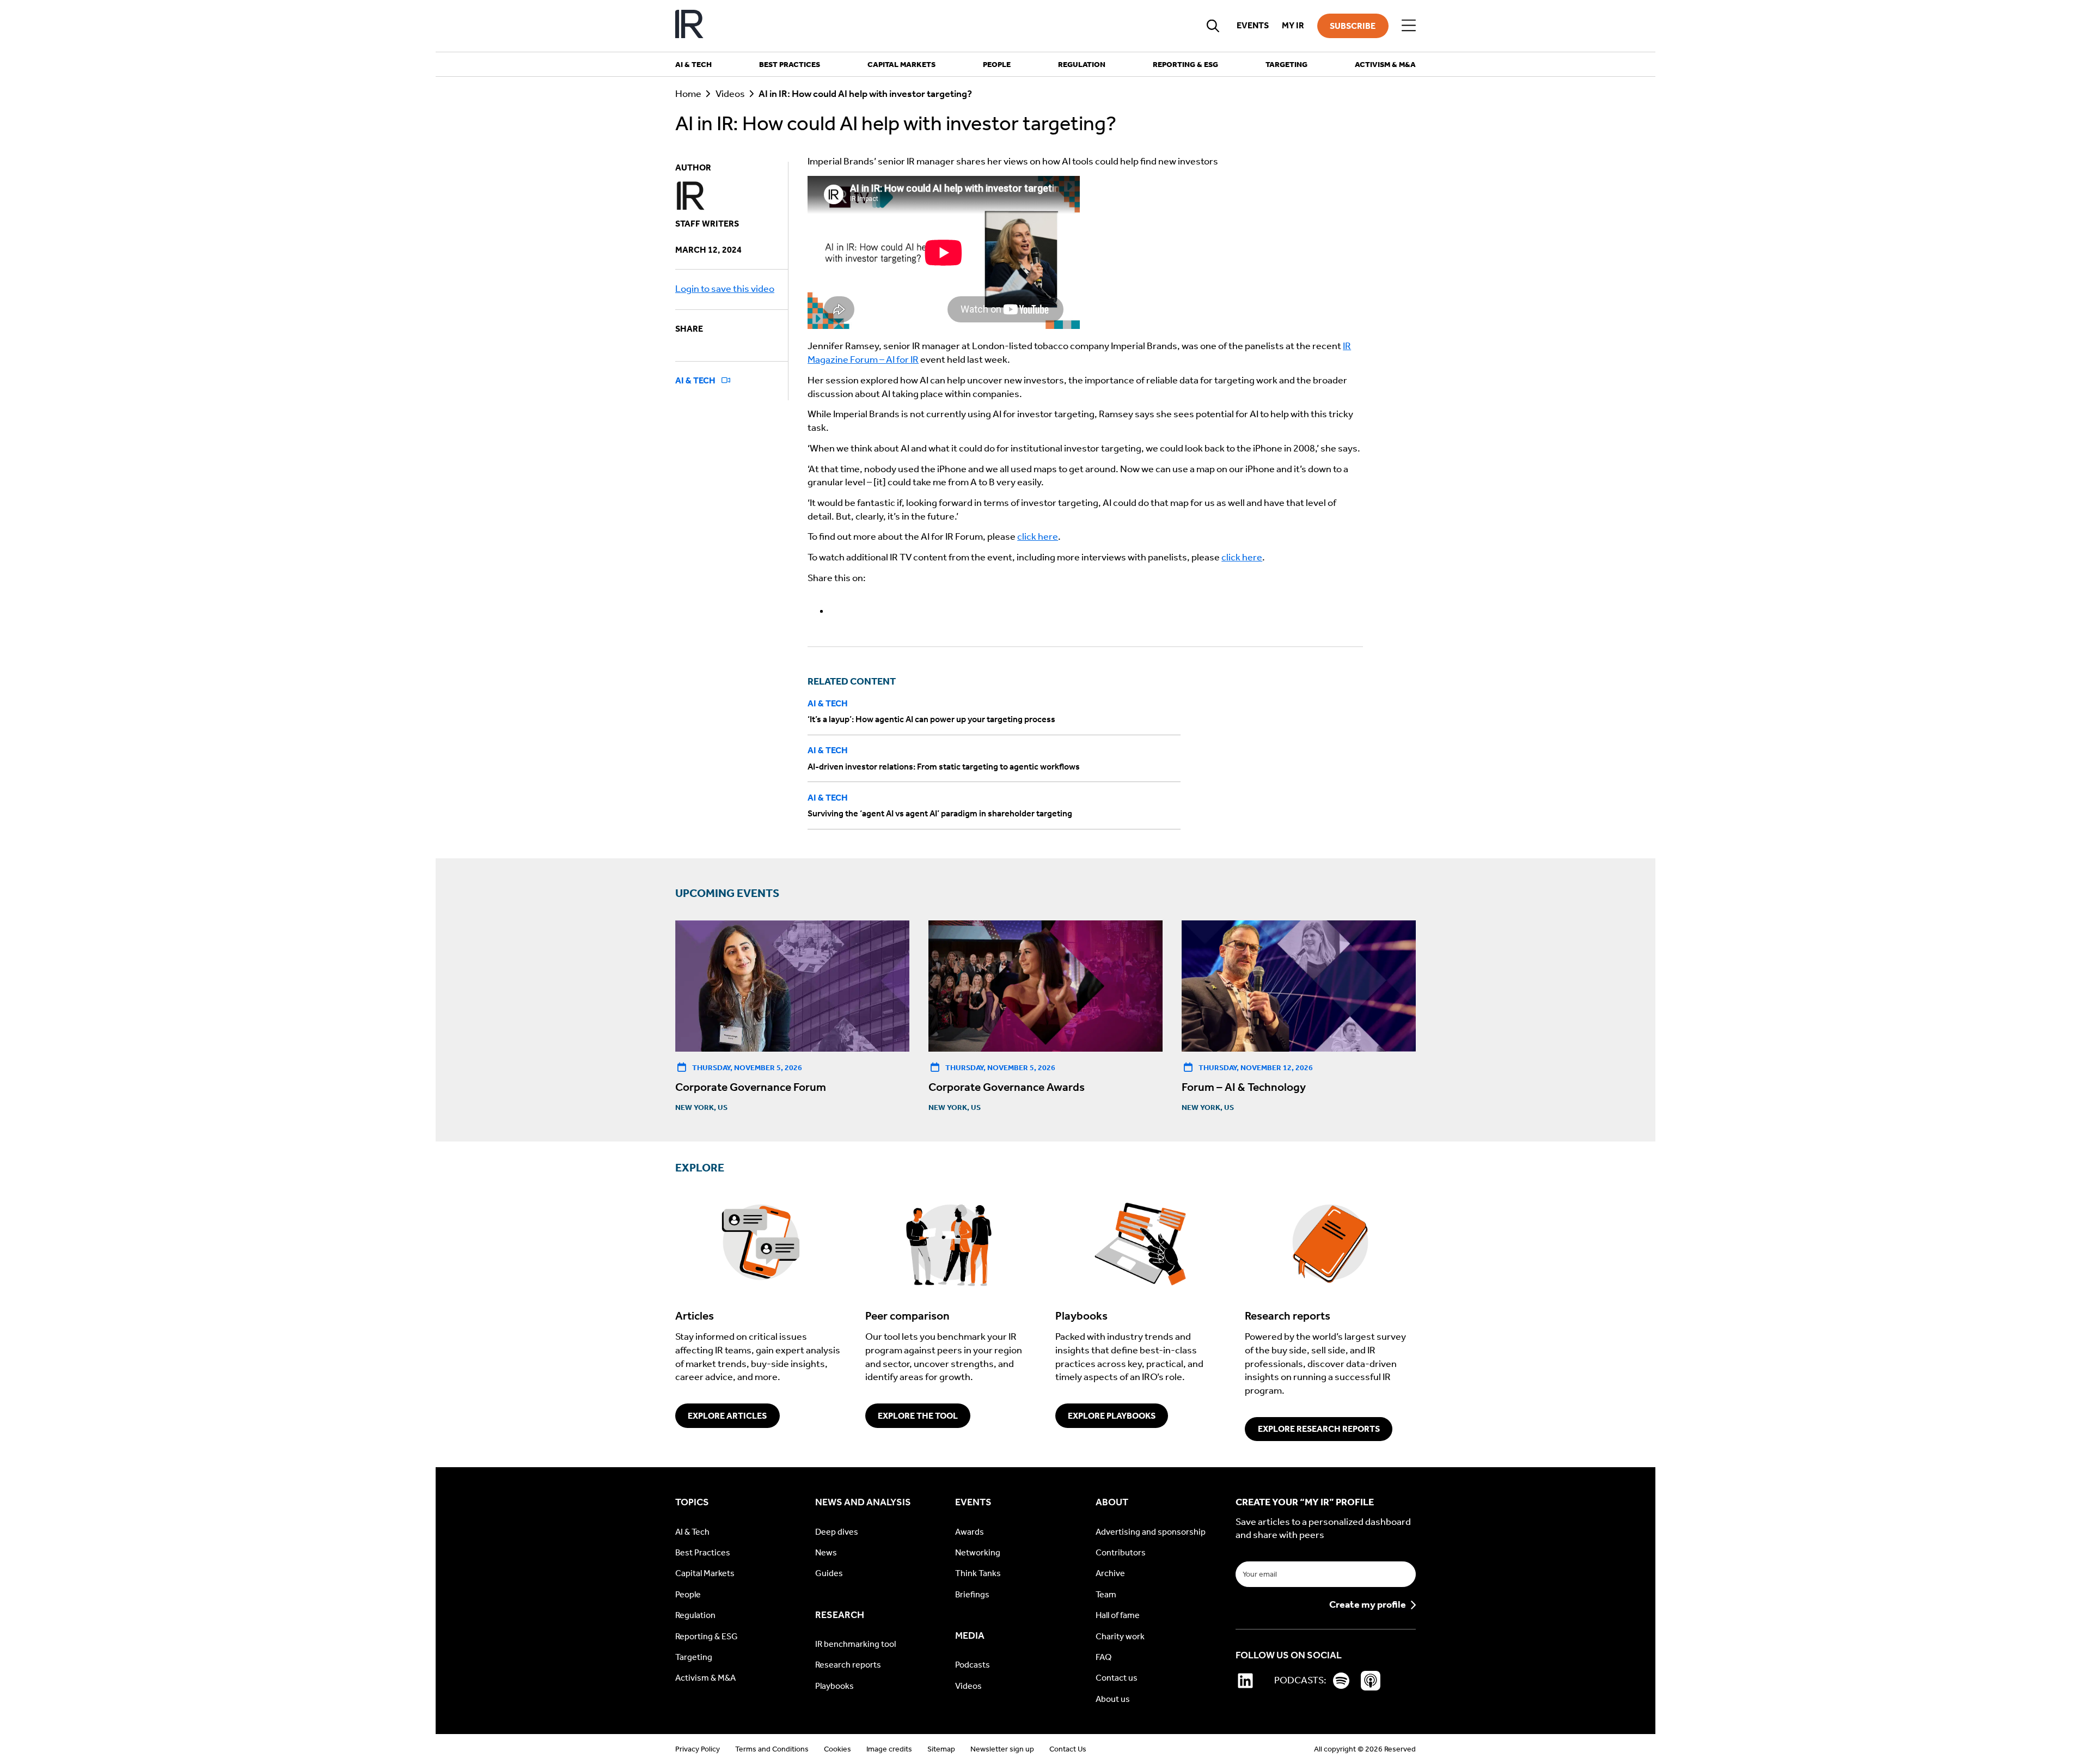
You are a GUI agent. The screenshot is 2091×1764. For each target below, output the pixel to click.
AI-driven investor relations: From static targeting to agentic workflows (944, 767)
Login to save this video (725, 289)
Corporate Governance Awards (1007, 1087)
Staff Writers (707, 224)
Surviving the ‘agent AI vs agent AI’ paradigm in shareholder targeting (940, 813)
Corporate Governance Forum (751, 1087)
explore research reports (1319, 1429)
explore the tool (918, 1416)
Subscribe (1353, 26)
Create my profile (1368, 1605)
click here (1038, 537)
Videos (730, 94)
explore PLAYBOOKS (1112, 1416)
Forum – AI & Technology (1244, 1087)
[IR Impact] (689, 26)
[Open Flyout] (1409, 26)
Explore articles (727, 1416)
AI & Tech (696, 380)
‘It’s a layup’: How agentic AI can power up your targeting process (931, 719)
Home (688, 94)
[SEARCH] (1213, 26)
